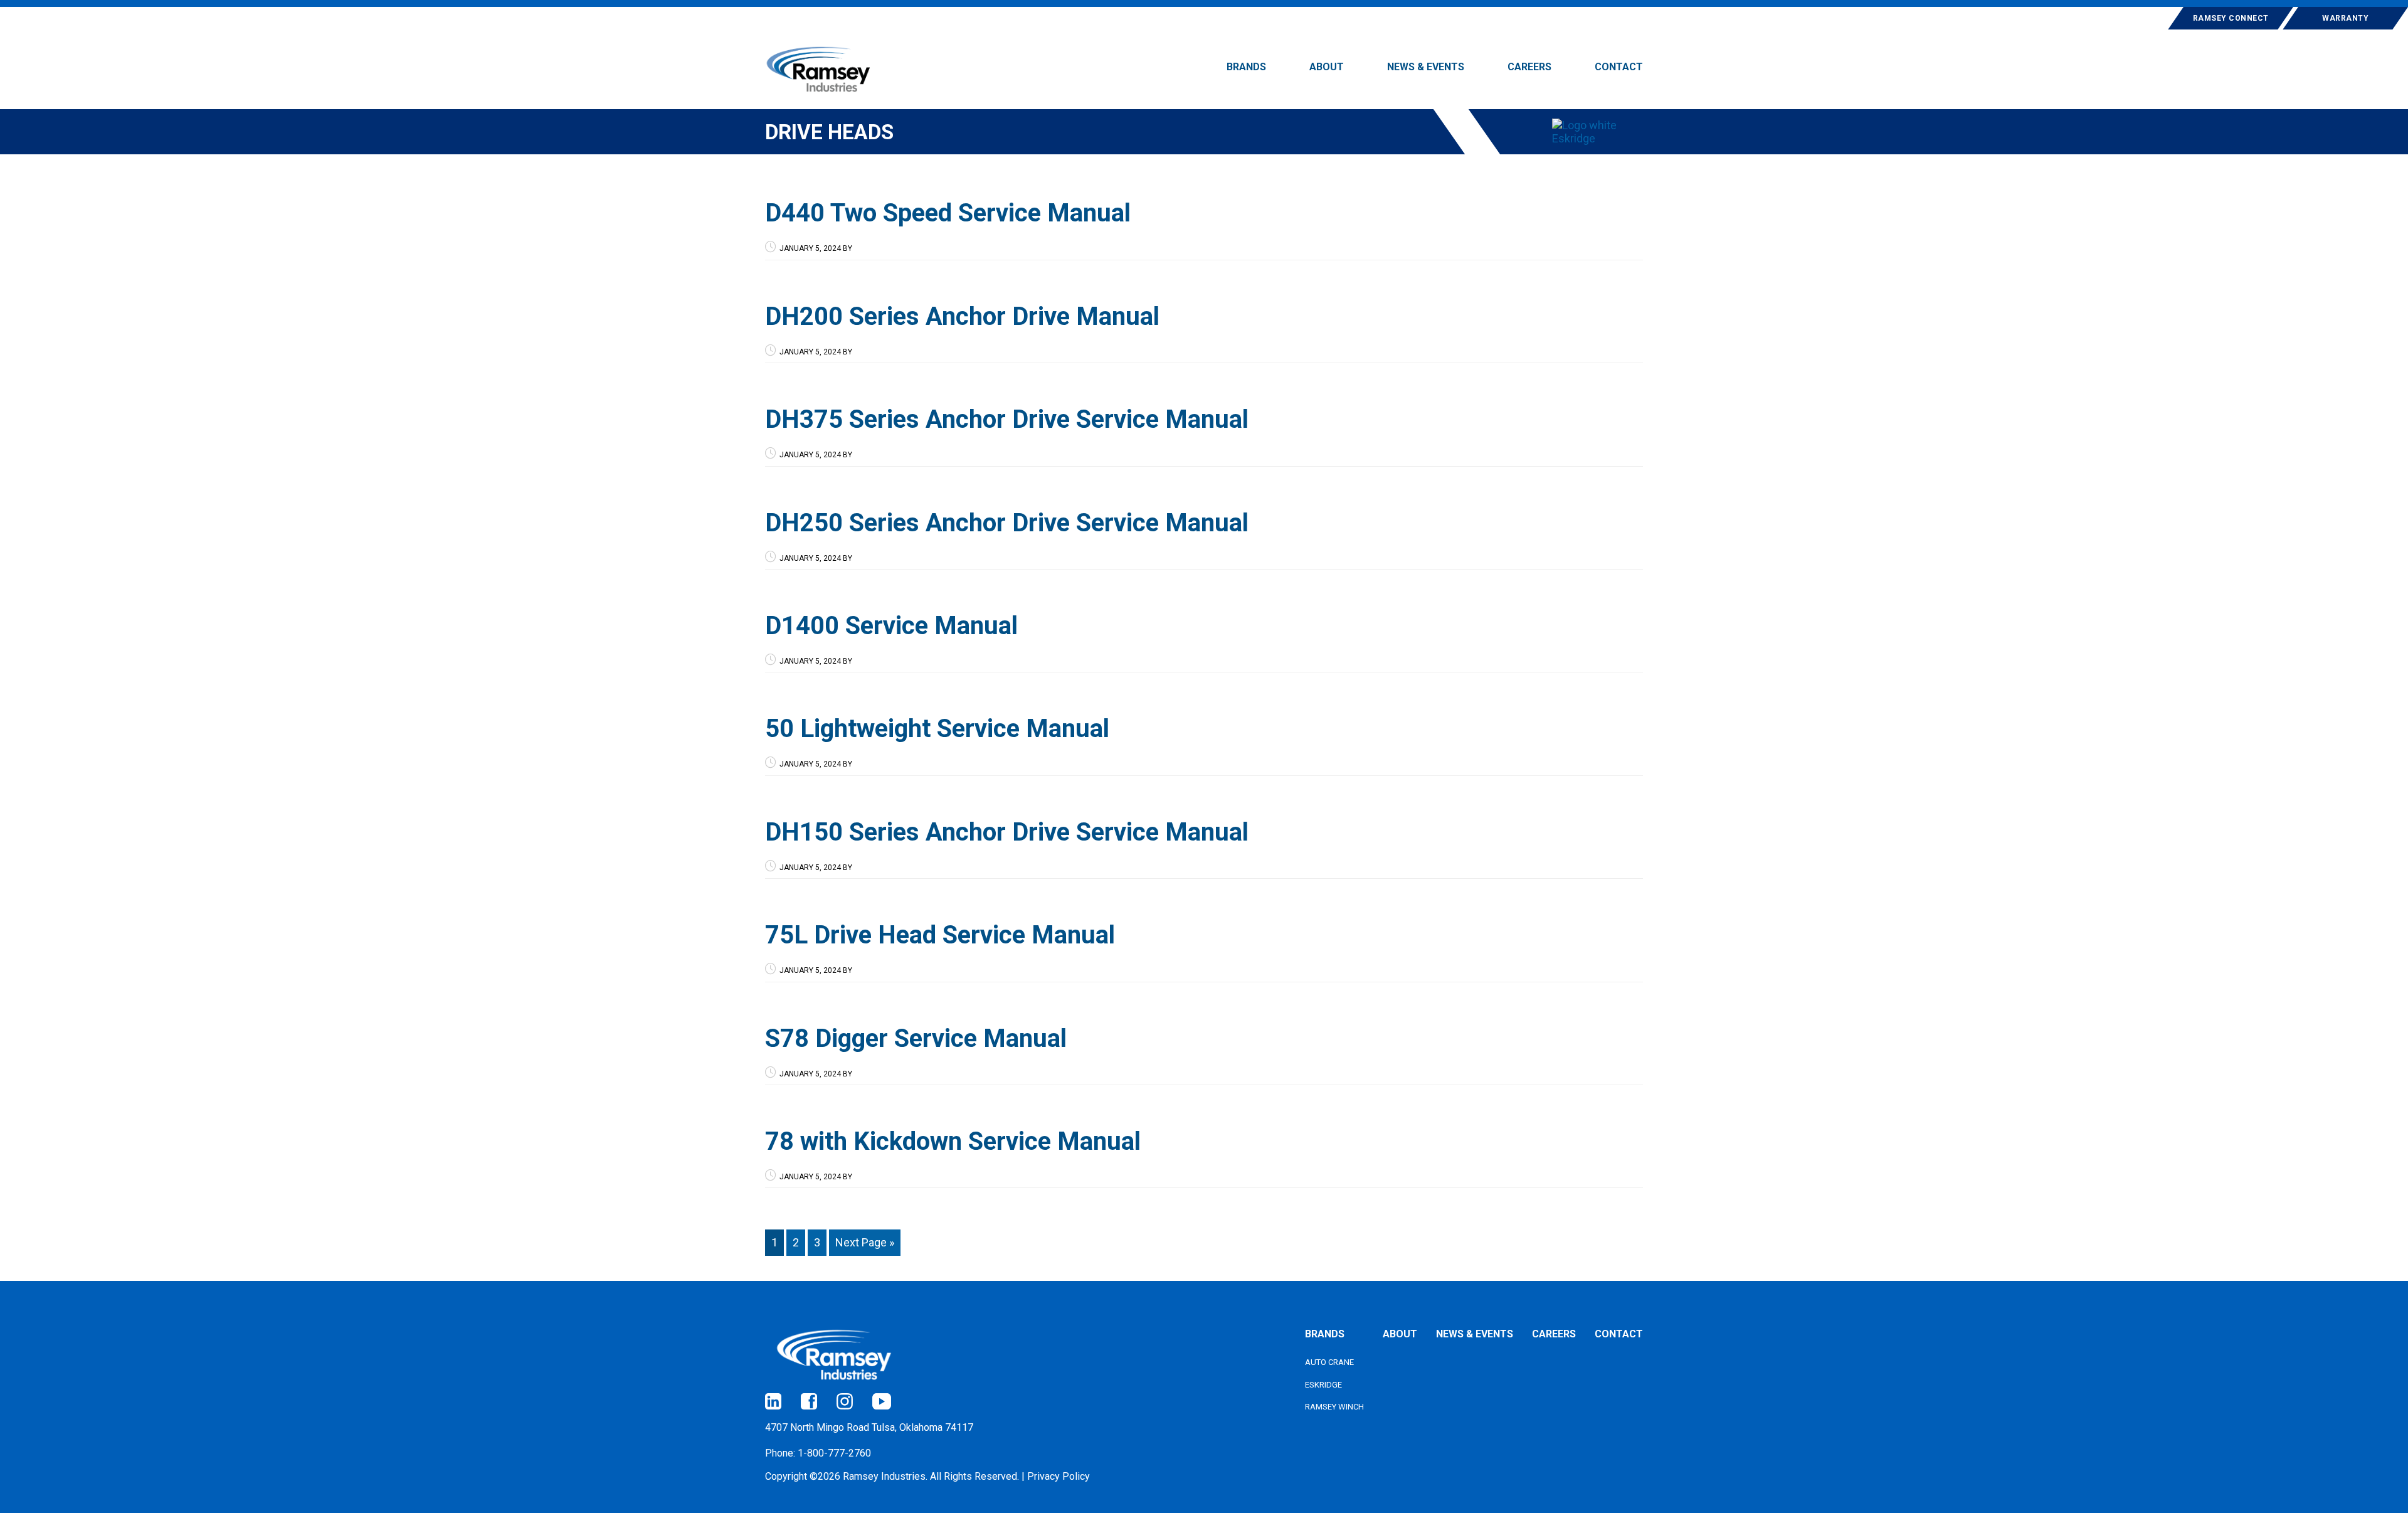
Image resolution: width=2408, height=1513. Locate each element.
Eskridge (1323, 1385)
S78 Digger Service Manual (916, 1038)
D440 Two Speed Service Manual (948, 213)
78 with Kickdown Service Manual (953, 1141)
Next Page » (865, 1242)
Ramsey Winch (1334, 1407)
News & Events (1475, 1334)
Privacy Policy (1059, 1476)
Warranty (2345, 18)
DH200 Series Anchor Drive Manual (962, 316)
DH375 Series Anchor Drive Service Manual (1007, 419)
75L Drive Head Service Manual (940, 935)
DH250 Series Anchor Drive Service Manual (1007, 523)
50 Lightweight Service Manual (937, 729)
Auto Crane (1329, 1362)
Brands (1325, 1334)
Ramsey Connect (2231, 18)
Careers (1554, 1334)
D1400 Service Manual (891, 626)
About (1400, 1334)
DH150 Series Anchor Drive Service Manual (1007, 832)
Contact (1619, 1334)
